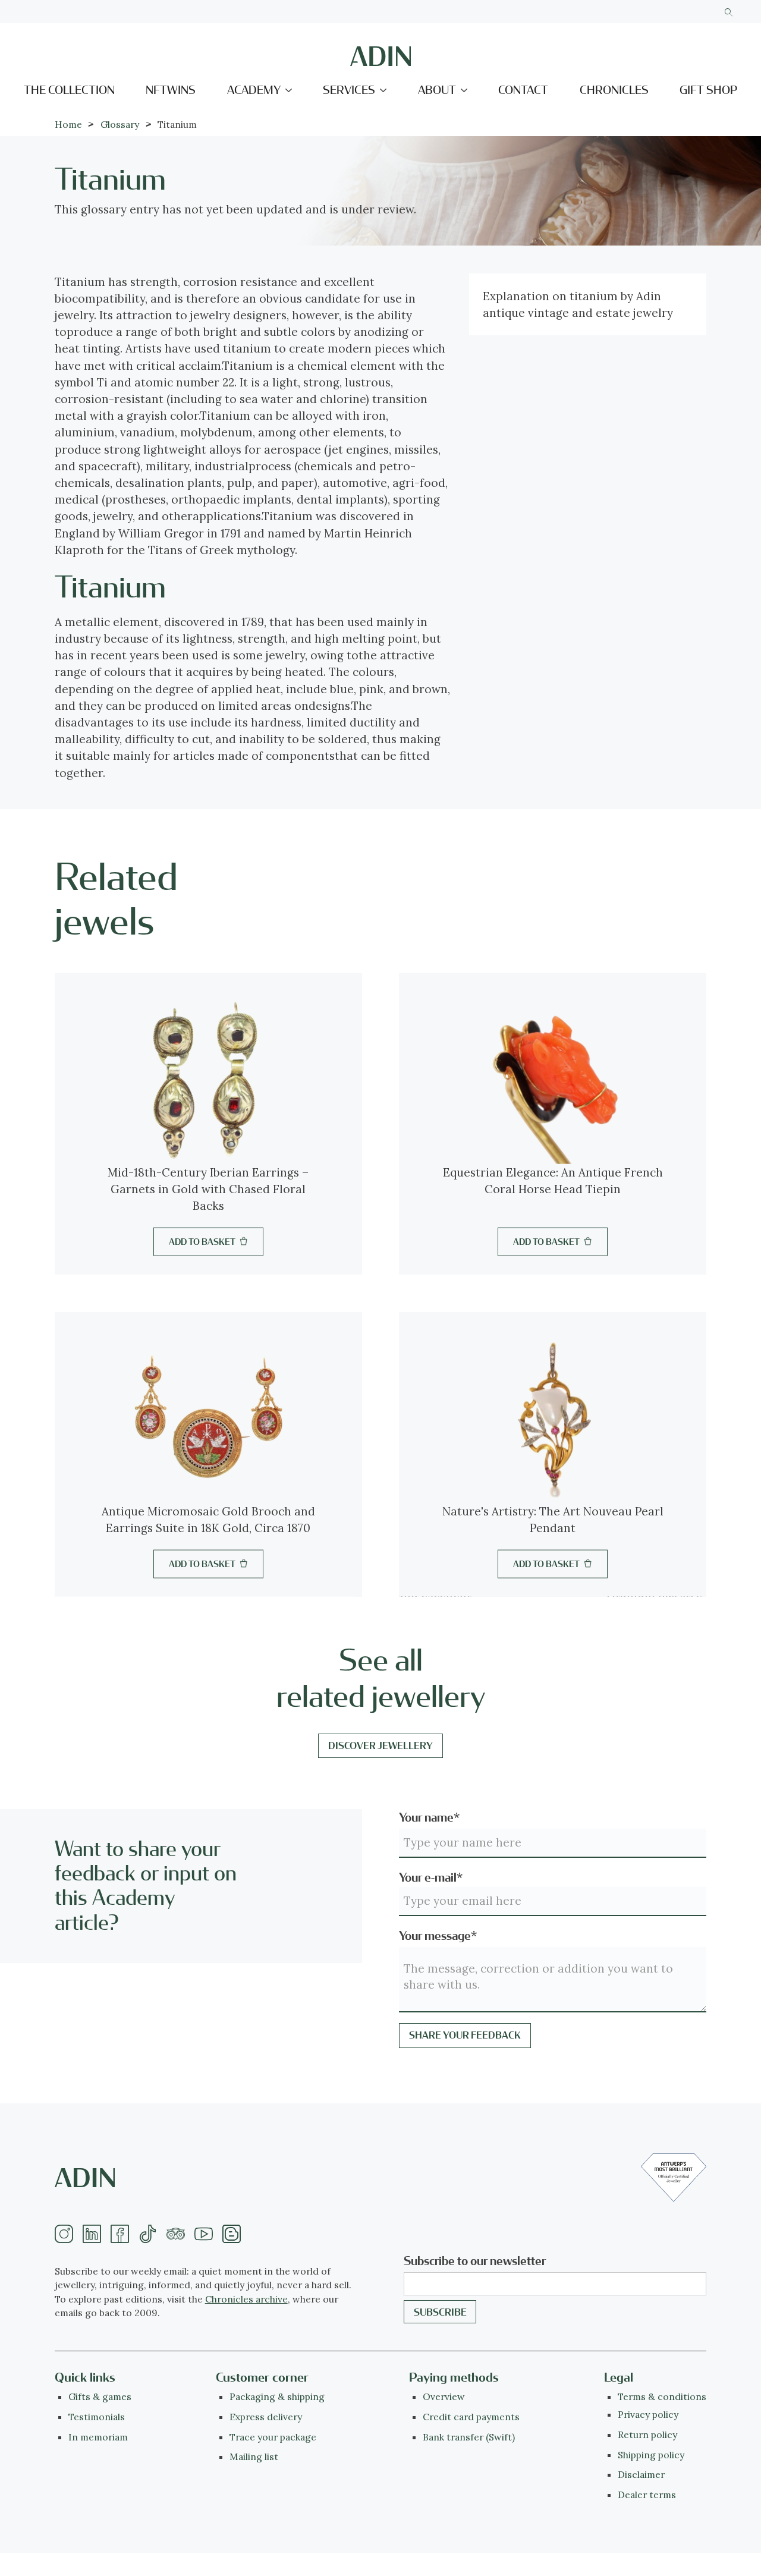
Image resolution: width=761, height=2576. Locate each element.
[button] (259, 90)
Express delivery (266, 2417)
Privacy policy (648, 2414)
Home (68, 124)
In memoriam (98, 2437)
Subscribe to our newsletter (475, 2261)
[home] (380, 56)
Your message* (438, 1936)
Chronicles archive (246, 2299)
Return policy (647, 2435)
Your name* (429, 1818)
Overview (444, 2396)
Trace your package (273, 2437)
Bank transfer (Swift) (469, 2437)
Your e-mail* (431, 1878)
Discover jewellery (380, 1746)
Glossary (120, 124)
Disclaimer (641, 2474)
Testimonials (97, 2417)
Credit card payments (471, 2417)
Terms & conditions (662, 2396)
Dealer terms (647, 2495)
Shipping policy (651, 2455)
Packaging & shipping (277, 2396)
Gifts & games (100, 2396)
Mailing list (254, 2457)
